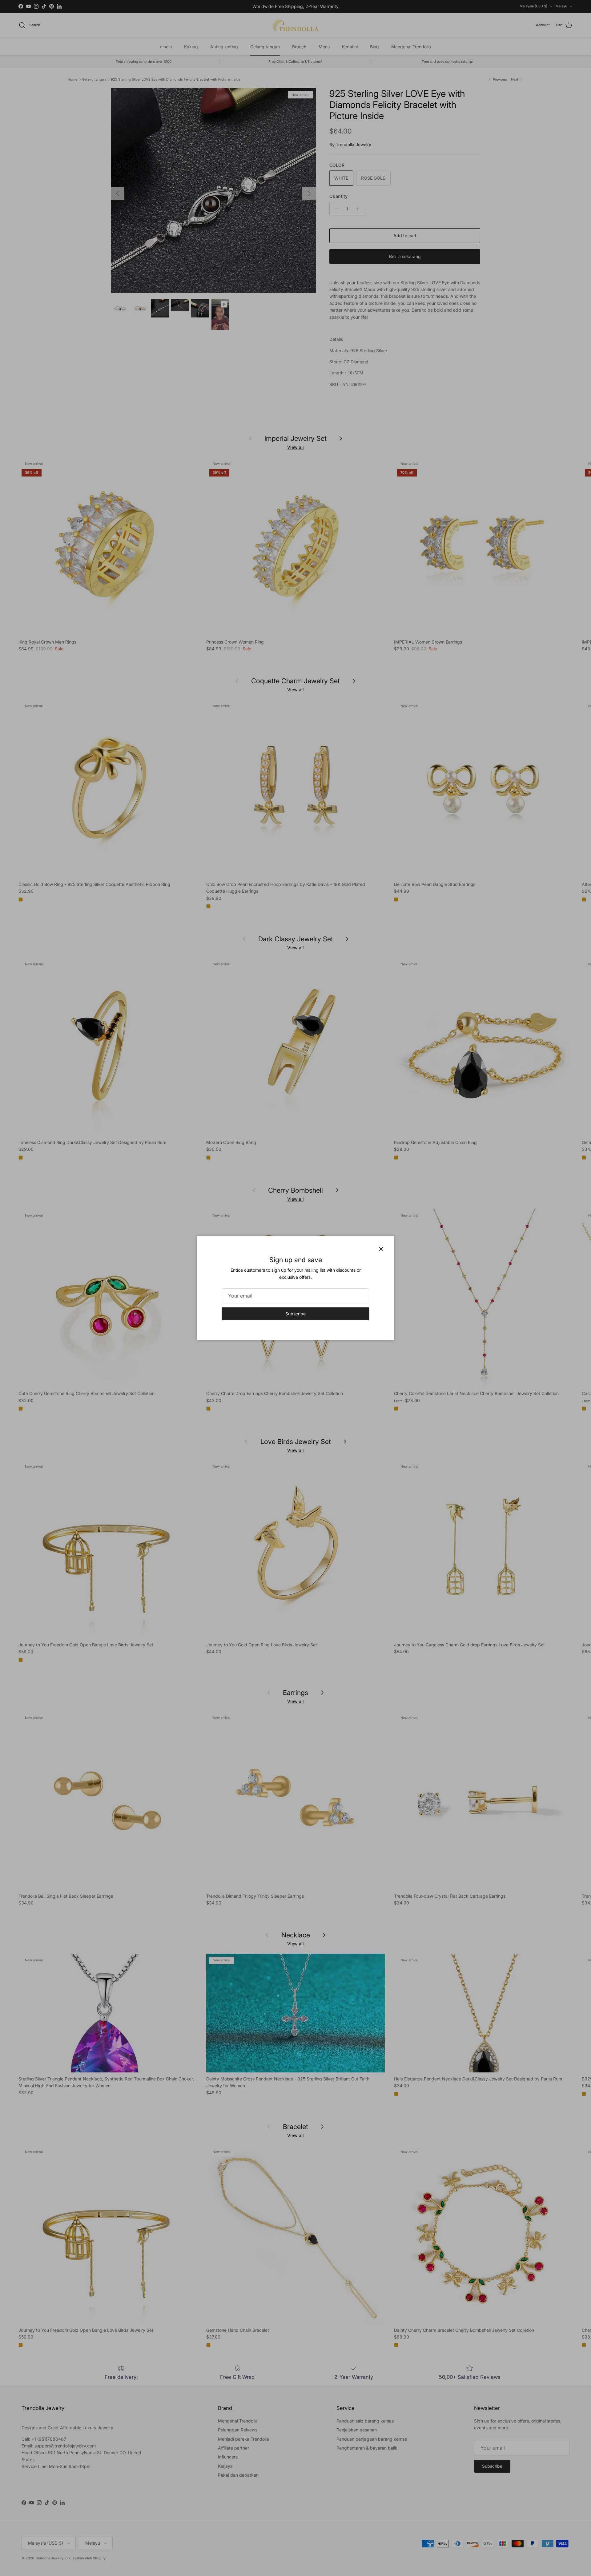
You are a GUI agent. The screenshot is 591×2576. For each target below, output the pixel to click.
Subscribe (295, 1314)
